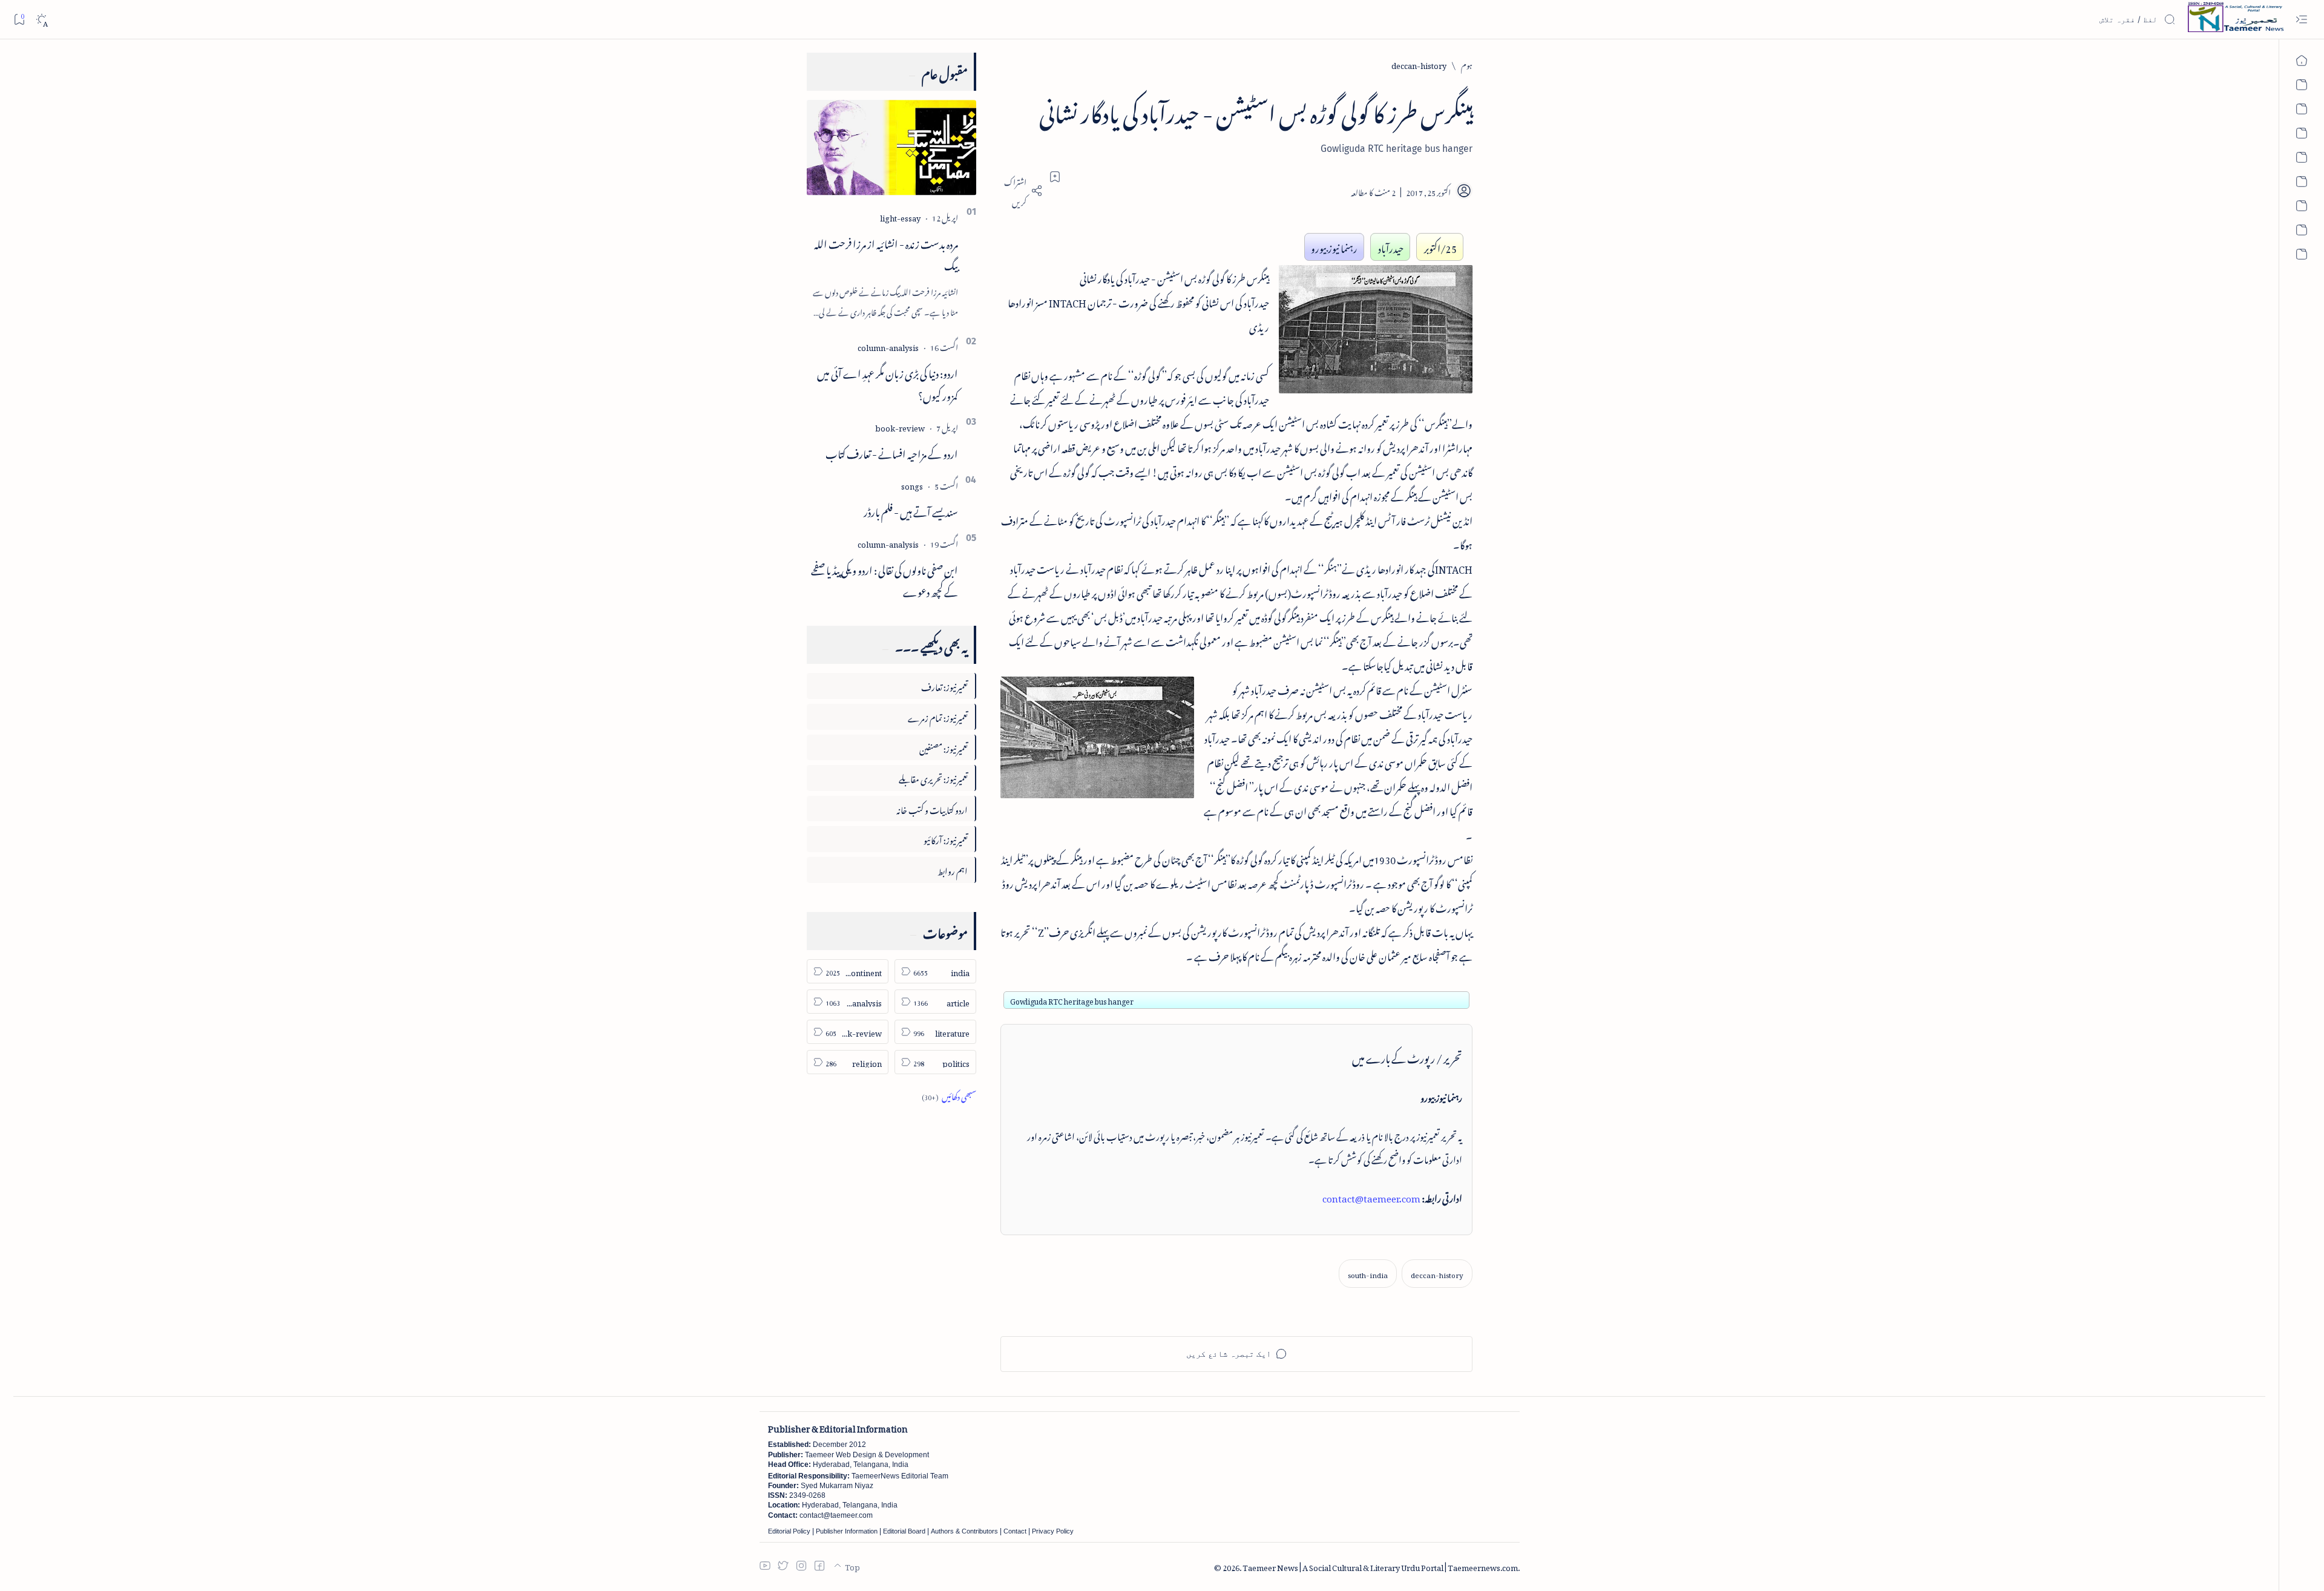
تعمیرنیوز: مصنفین (944, 747)
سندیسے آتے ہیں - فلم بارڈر (911, 510)
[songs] (912, 484)
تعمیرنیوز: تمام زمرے (938, 716)
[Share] (1022, 191)
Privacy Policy (1053, 1531)
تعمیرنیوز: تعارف (944, 685)
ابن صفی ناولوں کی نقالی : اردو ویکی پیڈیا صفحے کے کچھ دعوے (885, 579)
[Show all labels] (949, 1095)
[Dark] (41, 20)
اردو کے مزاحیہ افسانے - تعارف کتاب (892, 452)
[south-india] (1368, 1274)
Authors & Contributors (964, 1531)
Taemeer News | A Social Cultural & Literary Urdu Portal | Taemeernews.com (1380, 1566)
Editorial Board (904, 1531)
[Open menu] (2301, 20)
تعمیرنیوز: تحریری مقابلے (933, 777)
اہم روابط (953, 869)
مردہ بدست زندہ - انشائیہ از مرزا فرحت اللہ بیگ (886, 253)
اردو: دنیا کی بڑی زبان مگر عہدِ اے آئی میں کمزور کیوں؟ (888, 383)
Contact (1015, 1531)
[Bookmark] (19, 19)
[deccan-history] (1437, 1274)
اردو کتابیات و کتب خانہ (932, 808)
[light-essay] (900, 216)
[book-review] (900, 426)
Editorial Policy (789, 1531)
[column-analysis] (888, 346)
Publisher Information (847, 1531)
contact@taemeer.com (1371, 1196)
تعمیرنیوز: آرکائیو (946, 838)
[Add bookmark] (1055, 177)
